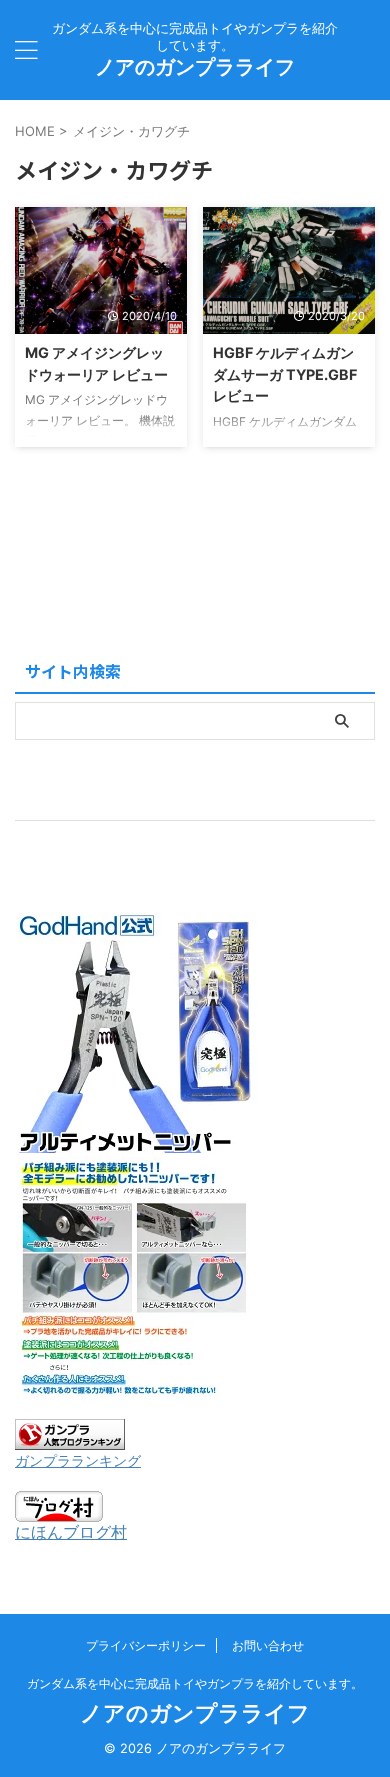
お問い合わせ (268, 1645)
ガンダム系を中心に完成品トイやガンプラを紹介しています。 (195, 1683)
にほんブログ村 (71, 1532)
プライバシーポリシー (146, 1645)
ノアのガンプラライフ (195, 67)
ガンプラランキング (78, 1460)
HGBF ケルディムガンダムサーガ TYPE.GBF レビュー (285, 374)
